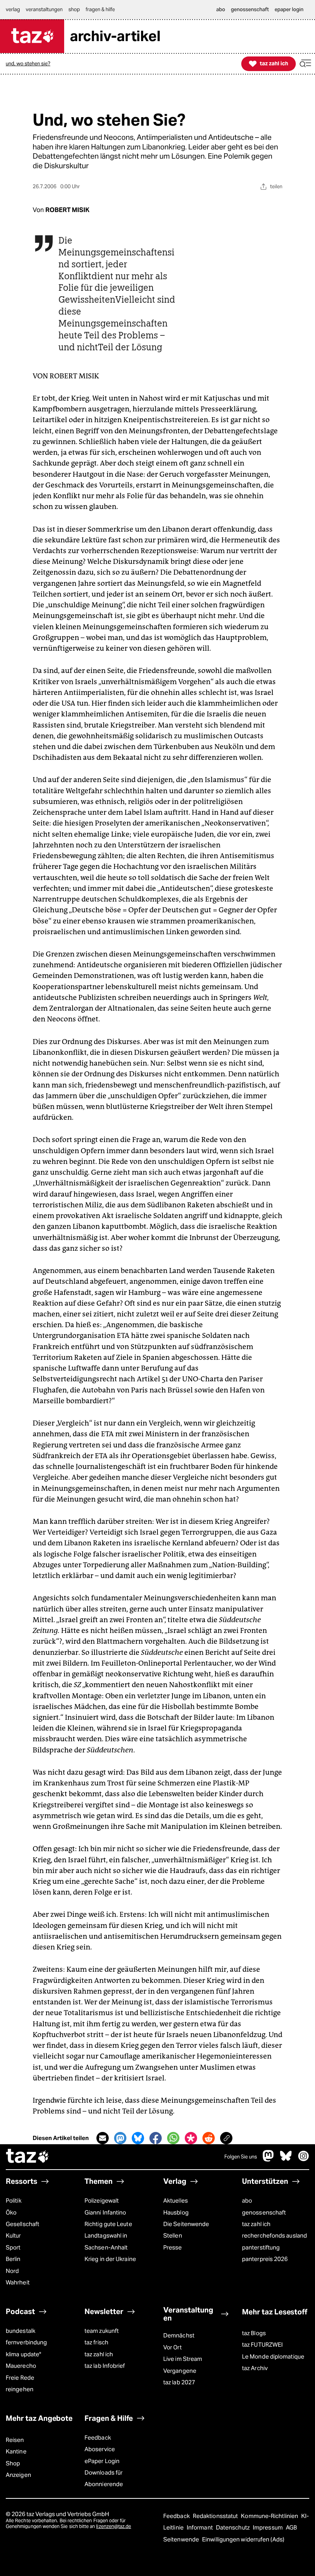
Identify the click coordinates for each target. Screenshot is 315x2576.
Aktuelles (176, 2201)
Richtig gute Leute (108, 2224)
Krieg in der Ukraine (110, 2259)
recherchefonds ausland (274, 2235)
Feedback (98, 2438)
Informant (200, 2527)
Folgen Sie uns (241, 2157)
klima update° (23, 2354)
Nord (12, 2271)
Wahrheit (18, 2282)
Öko (11, 2212)
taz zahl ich (256, 2224)
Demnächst (179, 2335)
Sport (13, 2247)
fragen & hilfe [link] (100, 9)
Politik (14, 2201)
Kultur (13, 2235)
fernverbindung (26, 2342)
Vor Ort (172, 2347)
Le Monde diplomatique (273, 2356)
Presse (173, 2247)
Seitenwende (182, 2539)
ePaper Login (102, 2461)
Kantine (16, 2451)
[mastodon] (269, 2160)
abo (247, 2201)
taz (28, 2157)
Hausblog (176, 2212)
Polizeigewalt (102, 2201)
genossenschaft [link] (250, 9)
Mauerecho (21, 2366)
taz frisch (96, 2342)
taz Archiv (255, 2368)
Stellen (173, 2235)
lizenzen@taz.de (114, 2526)
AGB (291, 2527)
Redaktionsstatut (216, 2516)
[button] (305, 64)
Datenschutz (233, 2527)
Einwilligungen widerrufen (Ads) (243, 2539)
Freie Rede (20, 2378)
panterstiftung (261, 2247)
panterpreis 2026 (265, 2259)
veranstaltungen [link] (44, 9)
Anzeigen (18, 2475)
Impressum (268, 2527)
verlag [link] (13, 9)
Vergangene (180, 2371)
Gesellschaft (22, 2224)
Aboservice (100, 2449)
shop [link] (74, 9)
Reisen (15, 2440)
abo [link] (221, 9)
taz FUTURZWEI (262, 2345)
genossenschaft (264, 2212)
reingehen (20, 2389)
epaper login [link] (289, 9)
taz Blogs (254, 2333)
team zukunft (102, 2331)
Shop (13, 2463)
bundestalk (21, 2331)
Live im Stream (183, 2359)
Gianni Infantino (105, 2212)
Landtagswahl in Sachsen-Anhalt (106, 2241)
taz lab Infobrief (105, 2366)
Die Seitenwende (186, 2224)
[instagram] (303, 2160)
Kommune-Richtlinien (270, 2516)
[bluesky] (286, 2160)
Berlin (13, 2259)
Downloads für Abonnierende (104, 2478)
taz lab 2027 (179, 2382)
